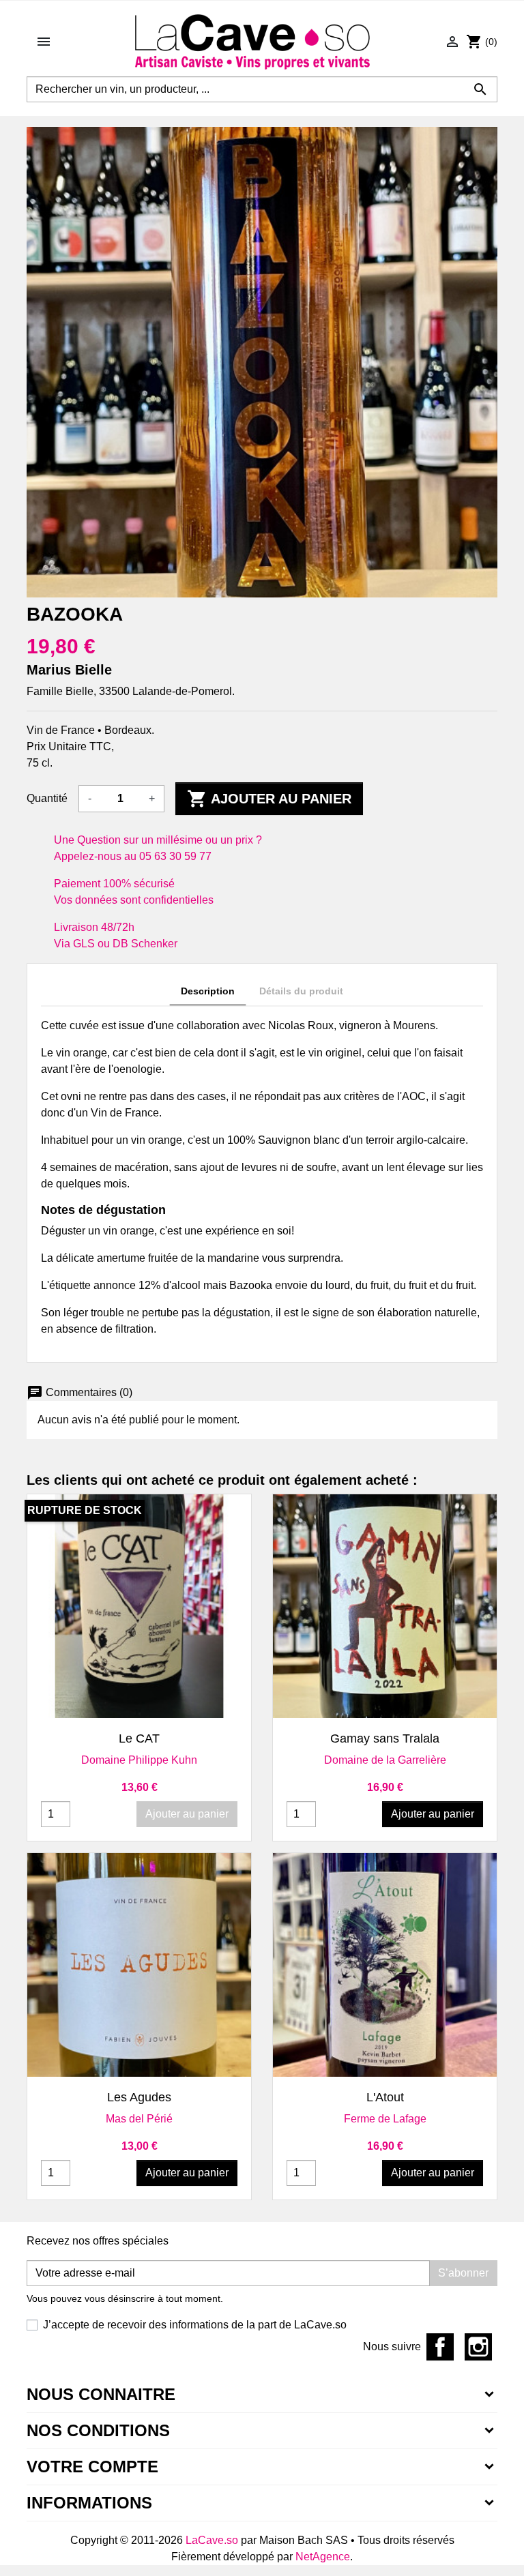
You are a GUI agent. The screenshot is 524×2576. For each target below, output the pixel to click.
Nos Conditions (98, 2430)
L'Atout (385, 2097)
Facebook (440, 2347)
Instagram (478, 2347)
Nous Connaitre (101, 2394)
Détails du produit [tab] (301, 991)
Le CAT (139, 1738)
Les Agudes (139, 2097)
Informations (89, 2503)
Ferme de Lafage (385, 2119)
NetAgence (323, 2557)
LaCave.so (212, 2540)
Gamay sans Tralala (385, 1738)
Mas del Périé (139, 2119)
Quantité (47, 798)
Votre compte (92, 2467)
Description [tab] (208, 991)
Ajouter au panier (269, 799)
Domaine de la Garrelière (385, 1760)
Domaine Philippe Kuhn (139, 1760)
